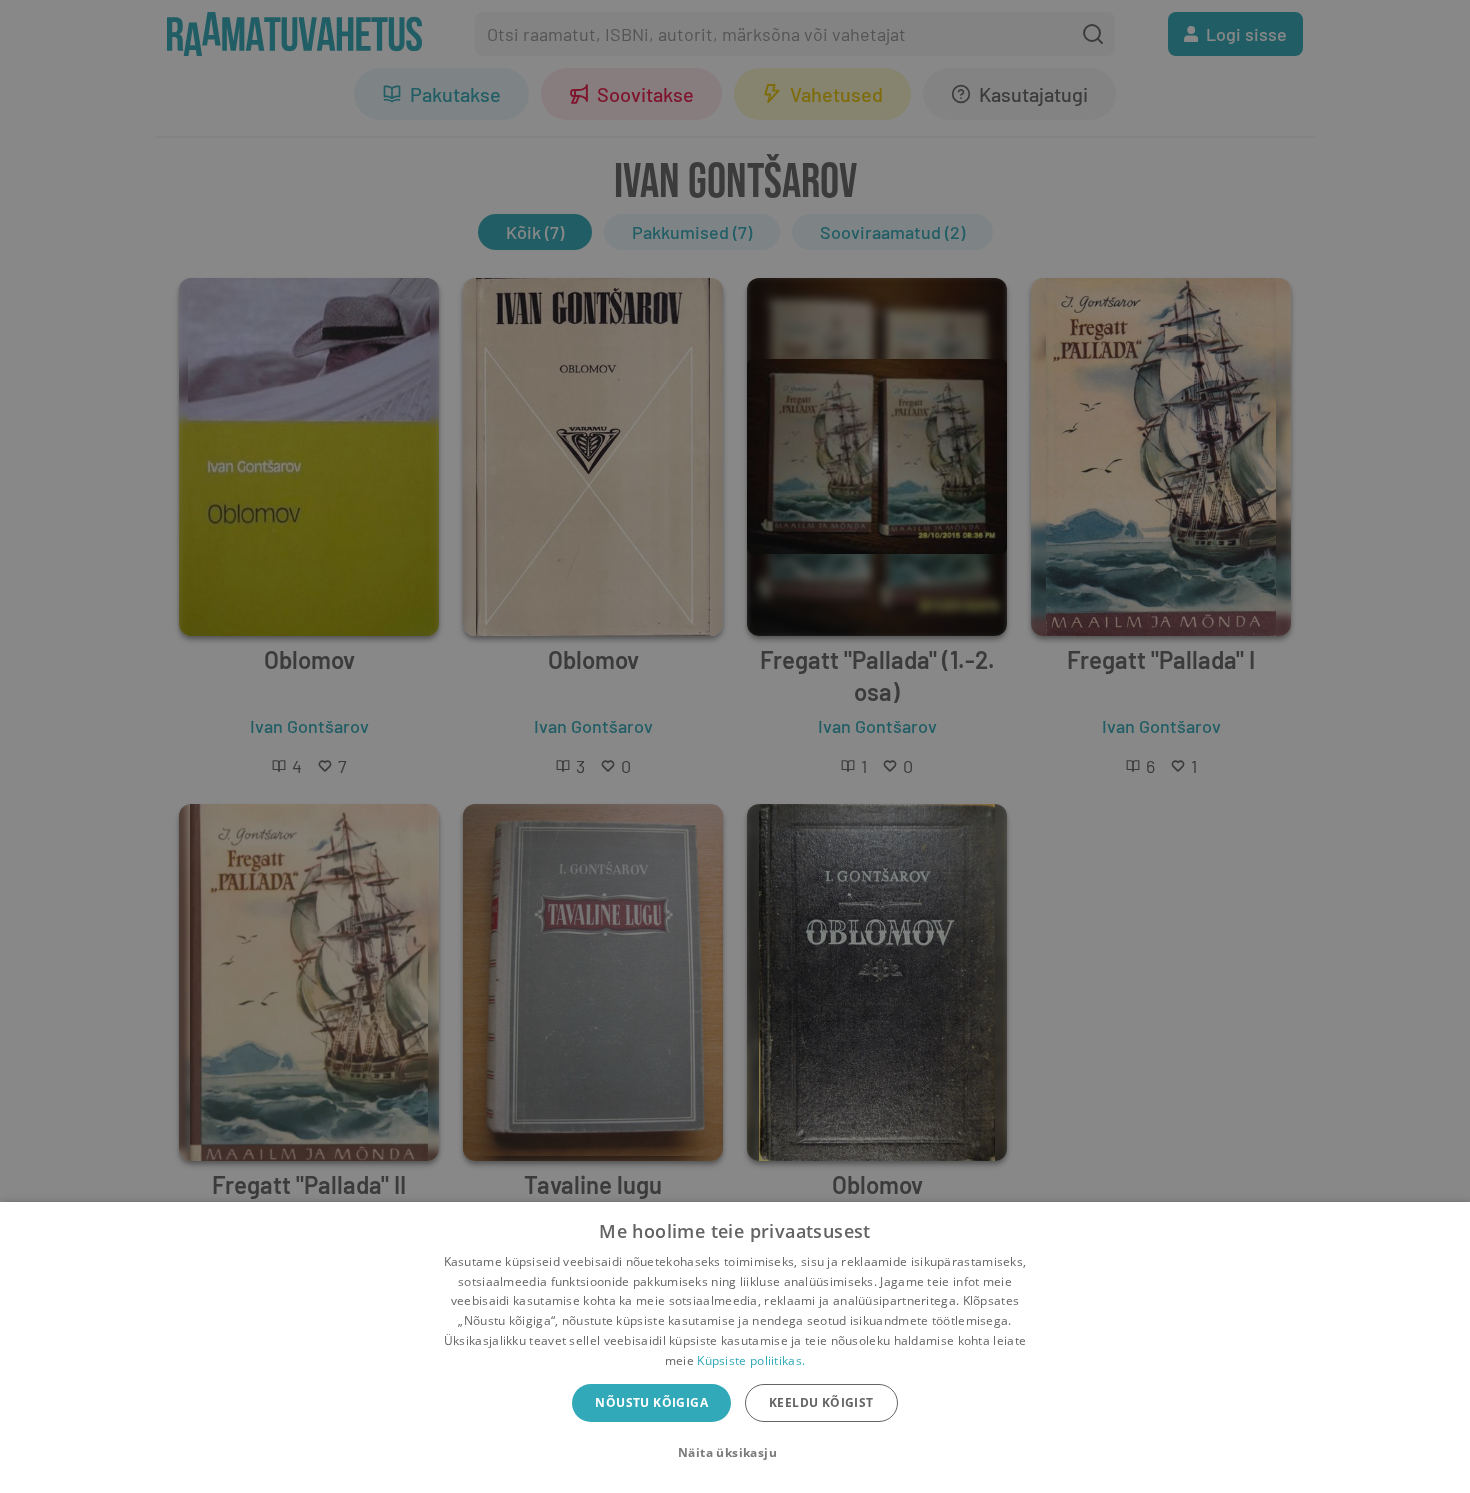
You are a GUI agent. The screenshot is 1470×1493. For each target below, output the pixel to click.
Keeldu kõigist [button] (821, 1402)
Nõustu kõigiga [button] (651, 1402)
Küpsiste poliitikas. (751, 1360)
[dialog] (735, 1347)
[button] (735, 1453)
